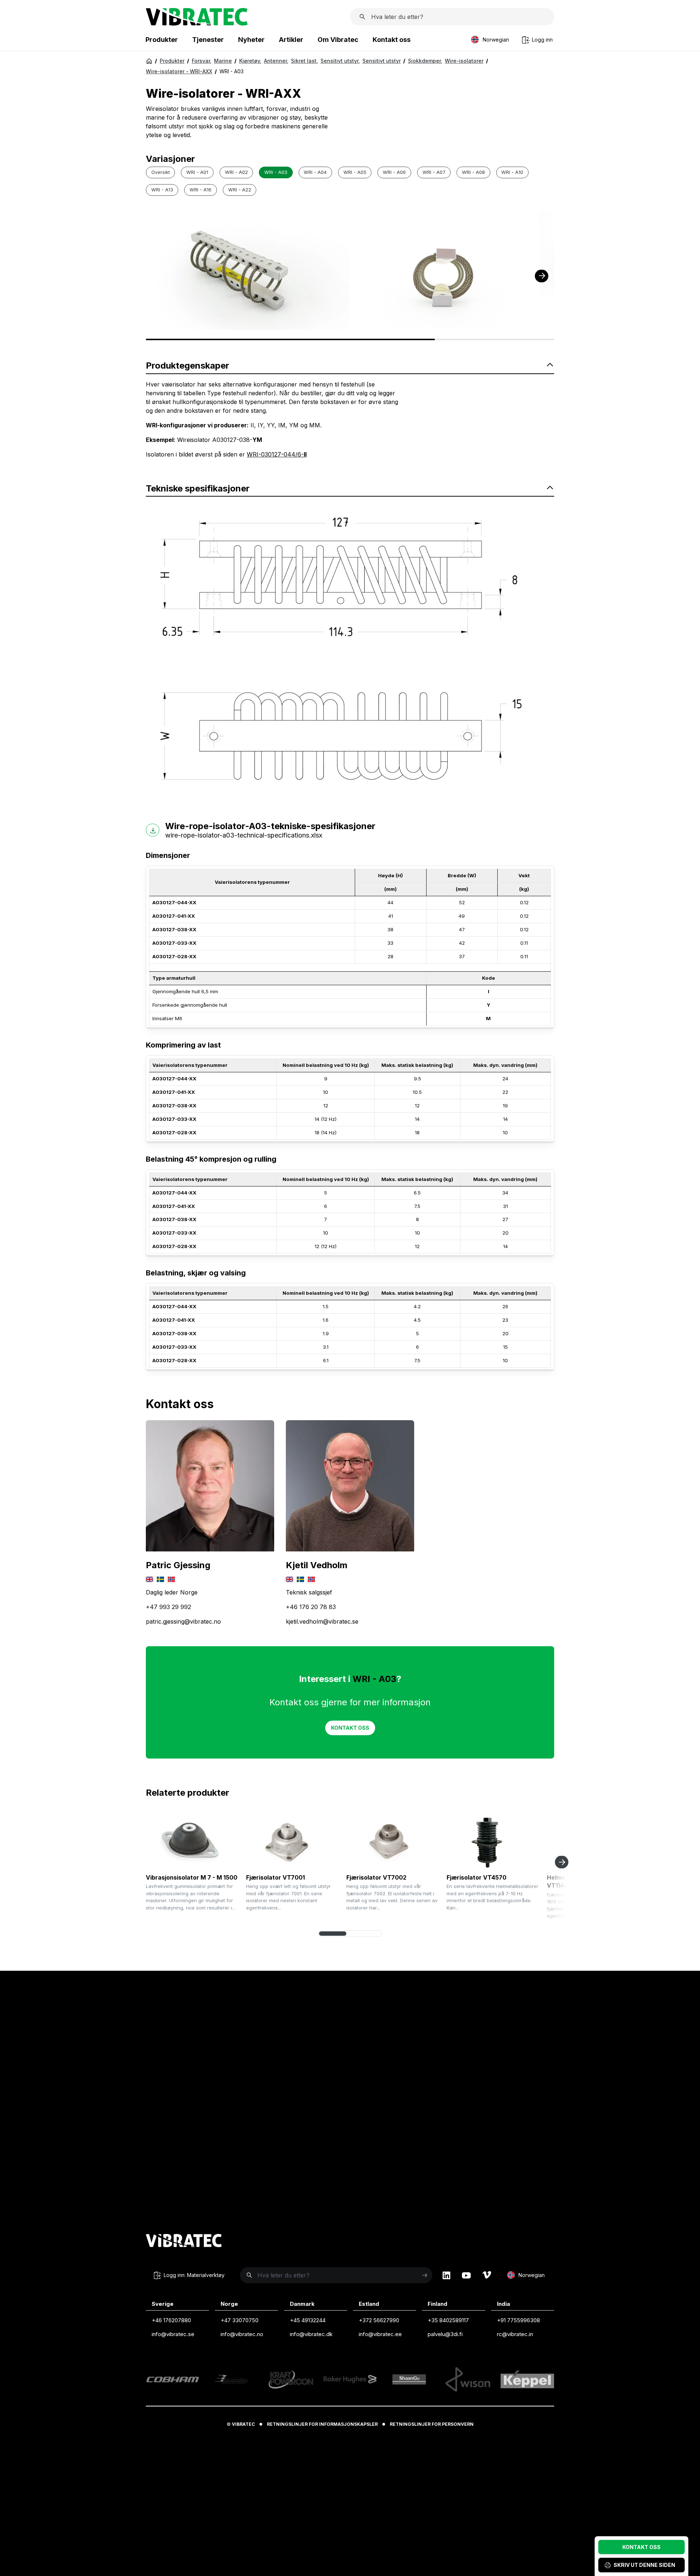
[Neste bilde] (542, 276)
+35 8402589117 (448, 2320)
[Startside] (197, 23)
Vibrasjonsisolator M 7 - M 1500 (192, 1877)
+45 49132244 (308, 2320)
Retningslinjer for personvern (432, 2424)
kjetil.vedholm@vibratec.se (322, 1621)
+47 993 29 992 (168, 1607)
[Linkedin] (446, 2275)
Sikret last (304, 61)
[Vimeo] (487, 2275)
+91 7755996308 (518, 2320)
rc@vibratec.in (515, 2334)
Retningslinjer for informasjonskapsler (322, 2424)
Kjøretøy (250, 61)
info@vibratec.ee (380, 2334)
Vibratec (243, 2424)
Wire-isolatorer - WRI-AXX (179, 71)
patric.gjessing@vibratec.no (183, 1621)
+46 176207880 (171, 2320)
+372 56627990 (379, 2320)
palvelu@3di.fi (445, 2334)
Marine (223, 61)
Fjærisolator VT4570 (477, 1877)
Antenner (276, 61)
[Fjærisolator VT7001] (293, 1841)
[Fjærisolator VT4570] (494, 1841)
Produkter (172, 61)
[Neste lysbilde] (562, 1862)
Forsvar (202, 61)
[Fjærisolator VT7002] (394, 1841)
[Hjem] (149, 61)
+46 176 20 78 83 (311, 1607)
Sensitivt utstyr (340, 61)
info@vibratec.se (173, 2334)
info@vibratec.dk (311, 2334)
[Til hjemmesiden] (184, 2242)
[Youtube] (466, 2275)
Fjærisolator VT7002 (376, 1877)
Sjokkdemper (425, 61)
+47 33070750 (240, 2320)
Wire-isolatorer (464, 61)
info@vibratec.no (242, 2334)
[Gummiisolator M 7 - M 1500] (193, 1841)
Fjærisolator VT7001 (275, 1877)
